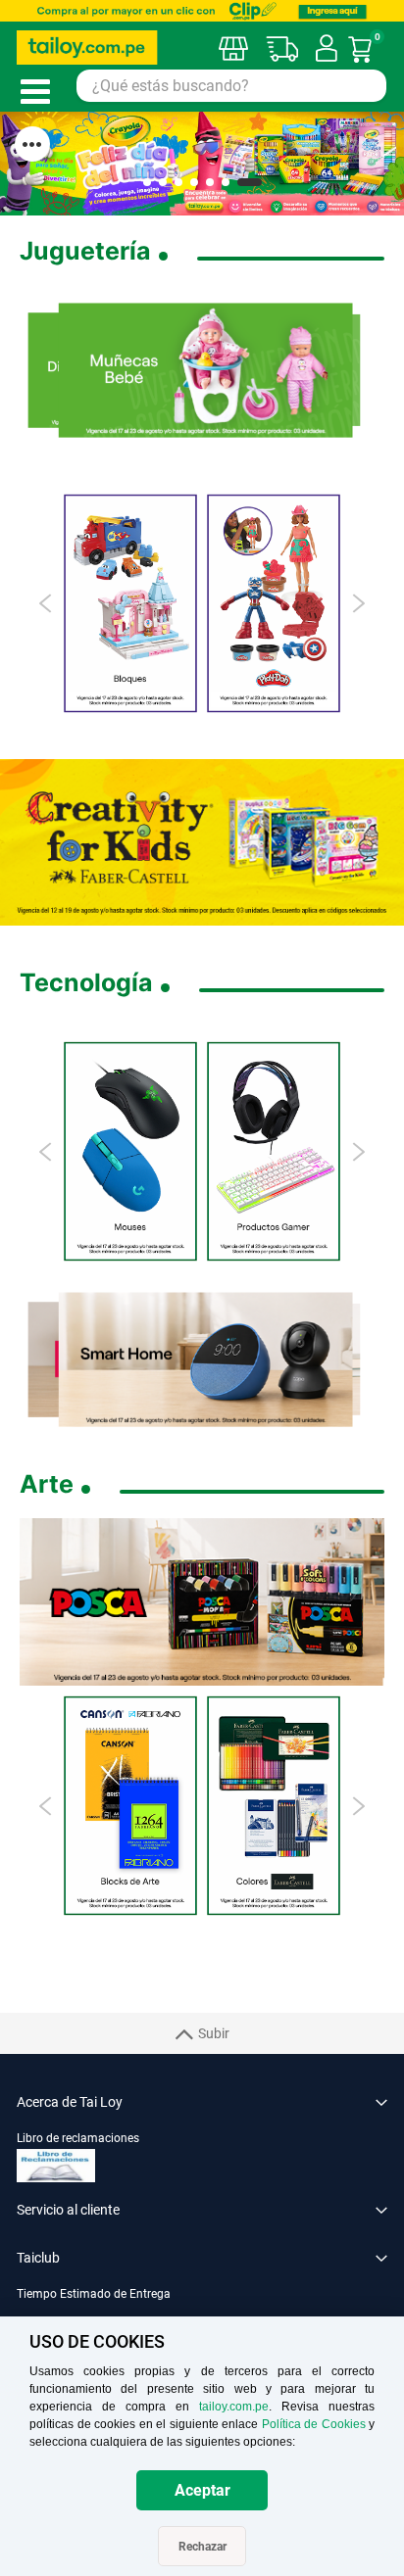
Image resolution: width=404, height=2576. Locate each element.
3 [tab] (178, 182)
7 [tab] (250, 182)
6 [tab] (226, 182)
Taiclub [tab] (38, 2258)
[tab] (202, 2304)
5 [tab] (210, 182)
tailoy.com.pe (234, 2407)
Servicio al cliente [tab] (68, 2210)
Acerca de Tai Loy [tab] (70, 2102)
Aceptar (202, 2490)
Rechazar (202, 2547)
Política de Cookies (314, 2424)
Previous (47, 603)
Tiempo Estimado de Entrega (94, 2294)
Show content (32, 144)
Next (357, 603)
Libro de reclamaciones (78, 2138)
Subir (214, 2033)
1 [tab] (147, 182)
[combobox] (231, 86)
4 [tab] (194, 182)
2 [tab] (163, 182)
